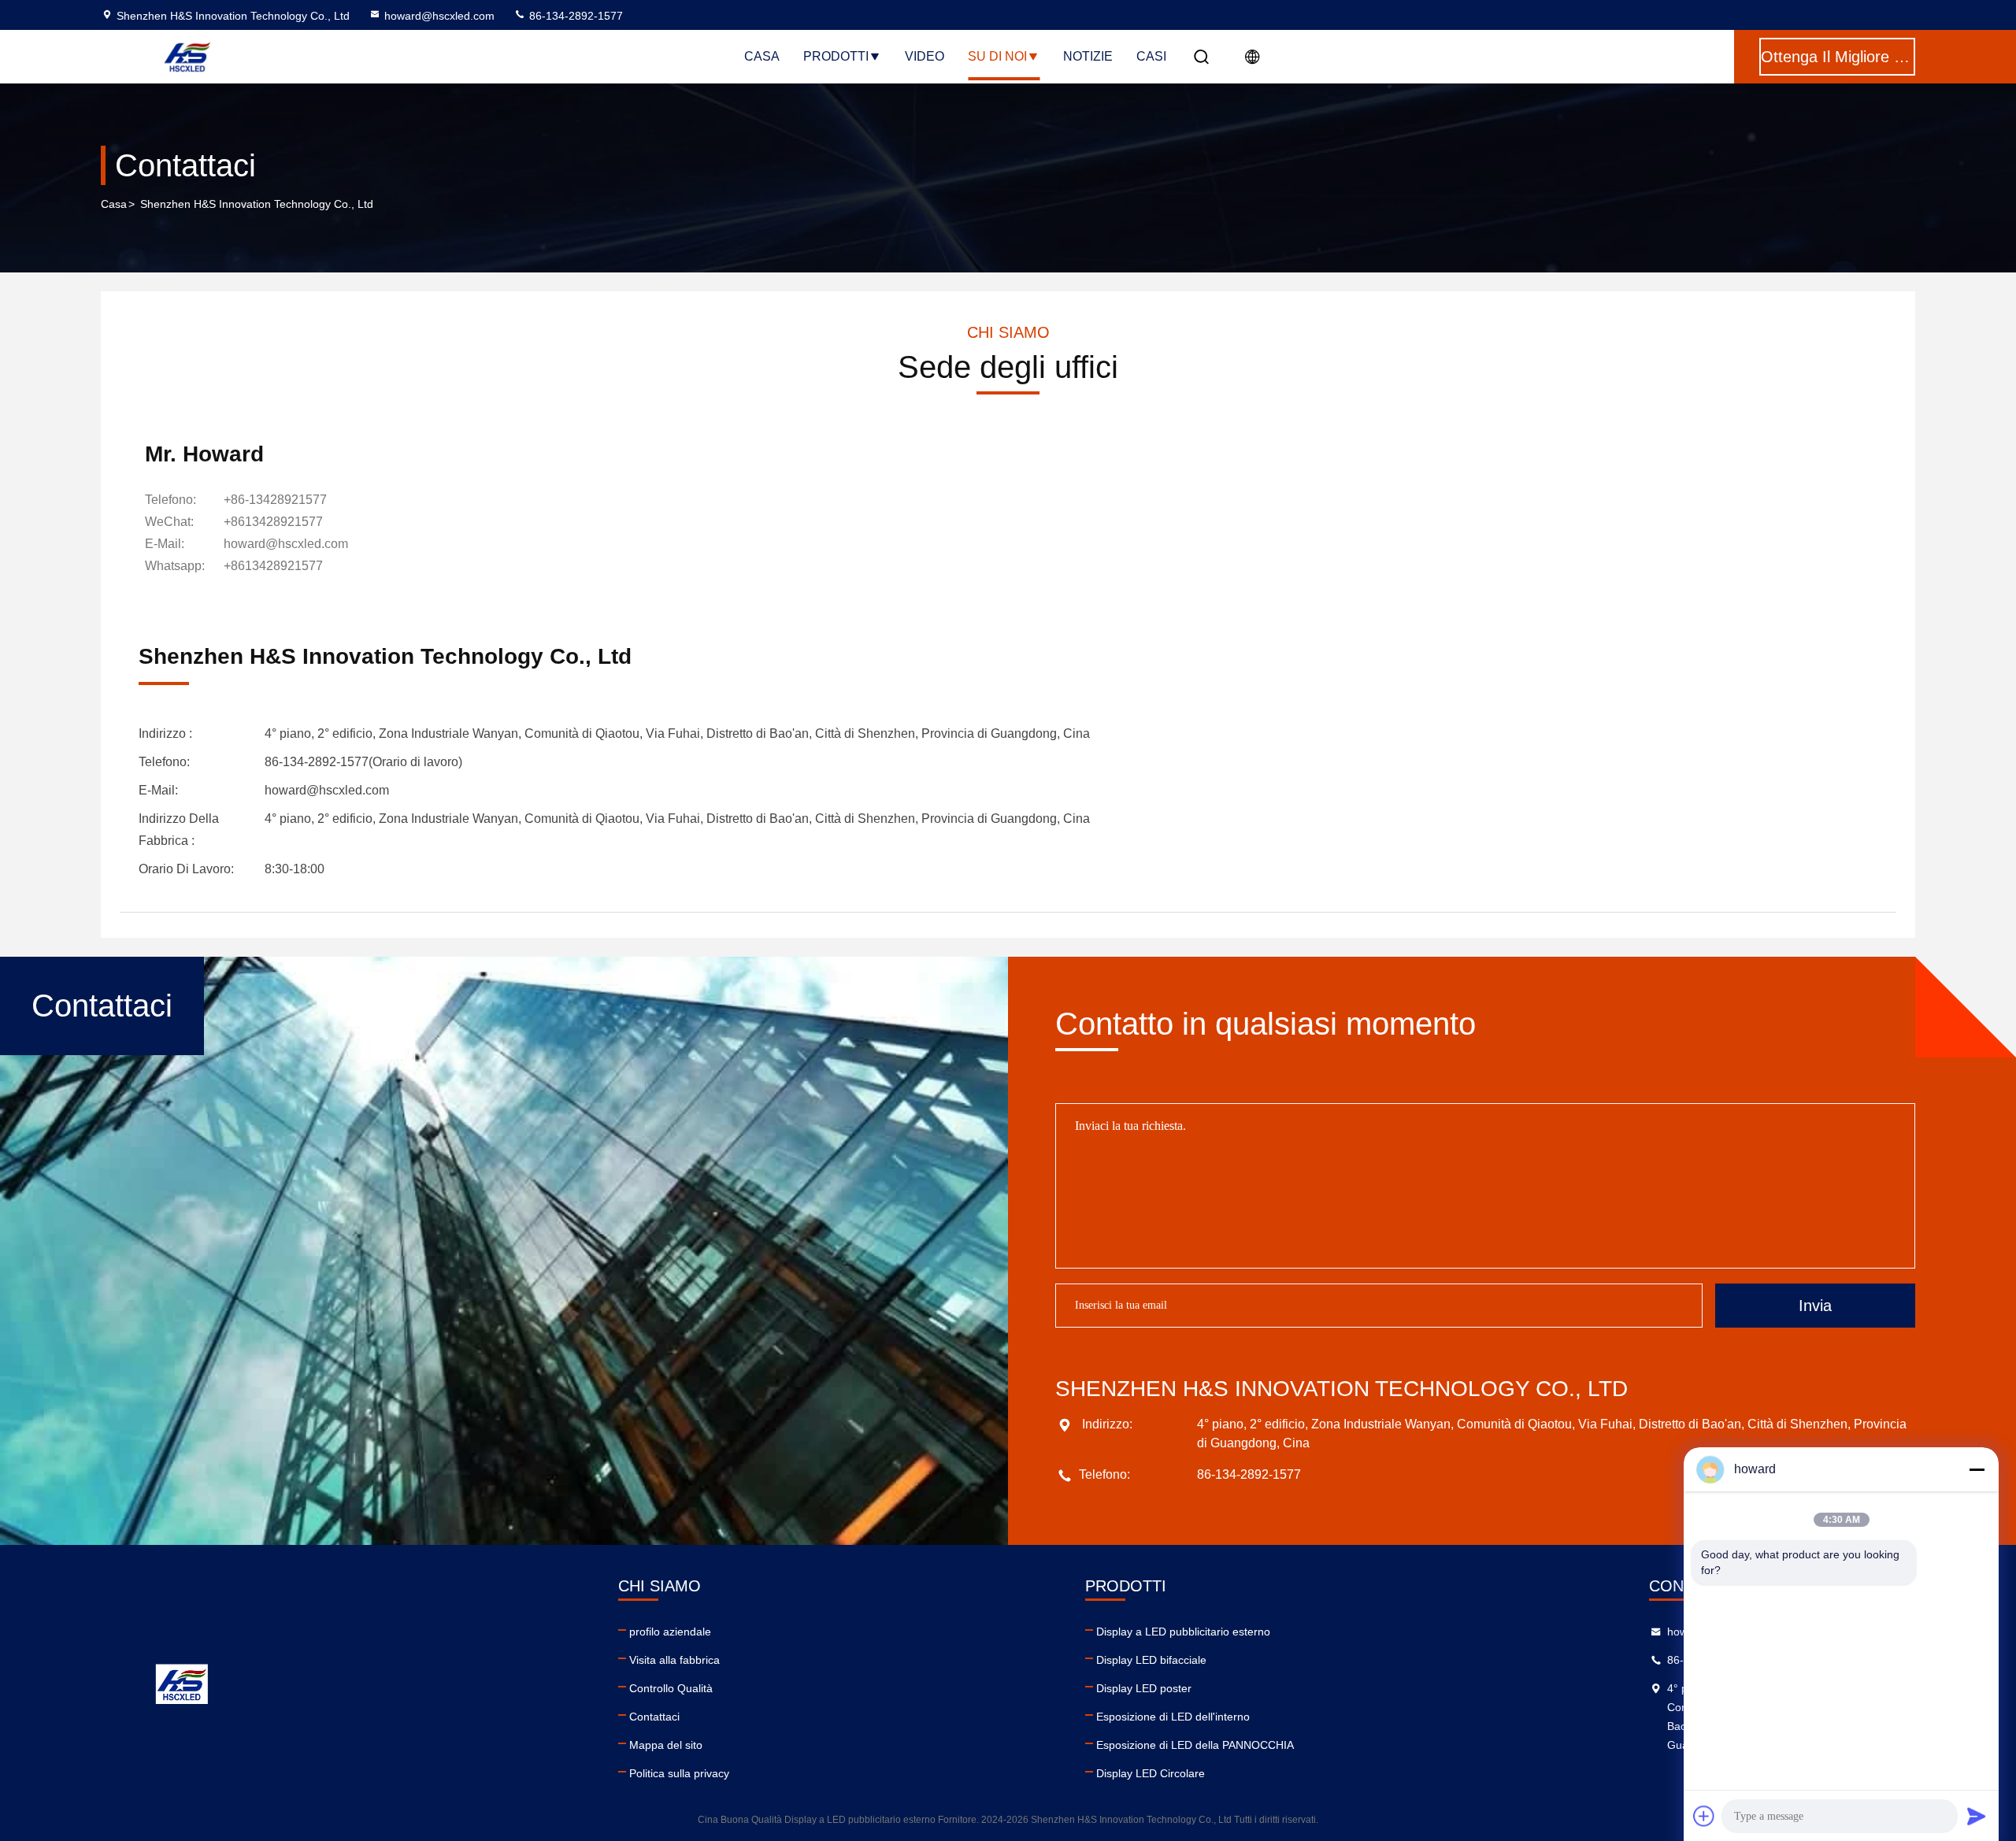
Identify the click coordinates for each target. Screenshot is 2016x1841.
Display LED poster (1144, 1688)
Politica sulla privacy (679, 1773)
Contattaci (654, 1717)
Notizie (1088, 56)
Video (925, 56)
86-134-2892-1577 (574, 16)
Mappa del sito (666, 1745)
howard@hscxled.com (439, 16)
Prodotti (836, 56)
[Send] (1977, 1816)
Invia (1815, 1306)
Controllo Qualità (671, 1688)
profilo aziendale (670, 1632)
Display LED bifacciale (1151, 1660)
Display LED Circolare (1151, 1773)
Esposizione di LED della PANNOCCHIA (1195, 1745)
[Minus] (1977, 1469)
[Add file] (1704, 1816)
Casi (1151, 56)
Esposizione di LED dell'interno (1173, 1717)
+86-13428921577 (275, 500)
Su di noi (997, 56)
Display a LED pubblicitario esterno (1183, 1632)
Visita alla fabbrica (674, 1660)
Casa (762, 56)
